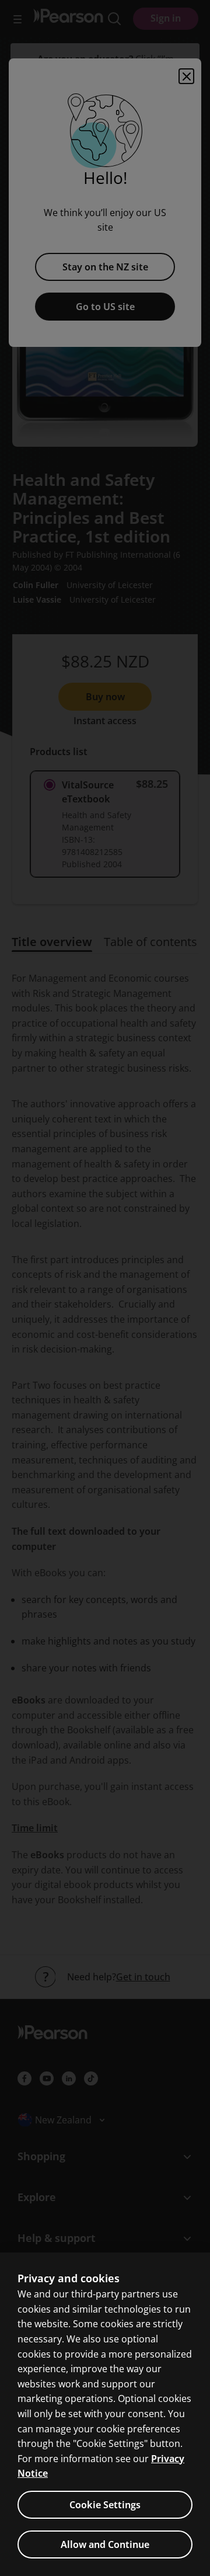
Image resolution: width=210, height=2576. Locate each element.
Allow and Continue (105, 2544)
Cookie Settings (105, 2505)
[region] (105, 2414)
